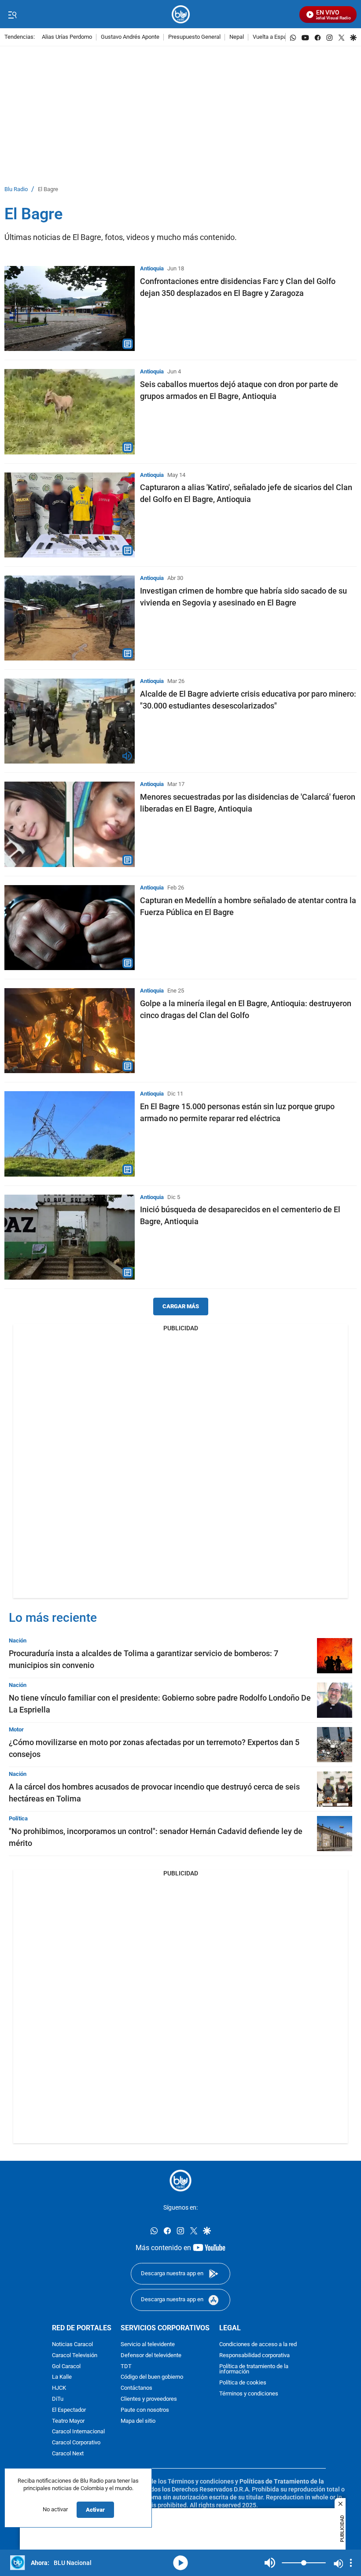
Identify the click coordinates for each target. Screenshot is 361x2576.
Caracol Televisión (75, 2356)
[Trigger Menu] (12, 15)
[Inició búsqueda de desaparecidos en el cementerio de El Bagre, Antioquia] (70, 1237)
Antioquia (152, 268)
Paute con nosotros (145, 2410)
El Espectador (69, 2410)
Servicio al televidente (148, 2345)
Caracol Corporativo (76, 2443)
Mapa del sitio (138, 2421)
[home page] (181, 14)
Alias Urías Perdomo (67, 37)
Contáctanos (136, 2388)
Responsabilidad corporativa (254, 2356)
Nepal (237, 37)
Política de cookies (243, 2383)
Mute (270, 2563)
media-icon (180, 2563)
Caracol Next (68, 2454)
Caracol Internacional (78, 2432)
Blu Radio (16, 190)
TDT (126, 2367)
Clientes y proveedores (149, 2399)
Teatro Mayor (68, 2421)
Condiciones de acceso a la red (258, 2345)
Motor (16, 1729)
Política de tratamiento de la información (254, 2369)
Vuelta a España (273, 37)
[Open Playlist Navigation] (351, 2563)
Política (18, 1818)
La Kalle (62, 2378)
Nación (18, 1640)
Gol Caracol (66, 2367)
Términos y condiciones (249, 2394)
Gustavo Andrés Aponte (130, 37)
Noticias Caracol (72, 2345)
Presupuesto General (194, 37)
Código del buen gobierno (152, 2378)
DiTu (58, 2399)
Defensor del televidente (151, 2356)
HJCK (59, 2388)
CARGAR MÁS (181, 1306)
